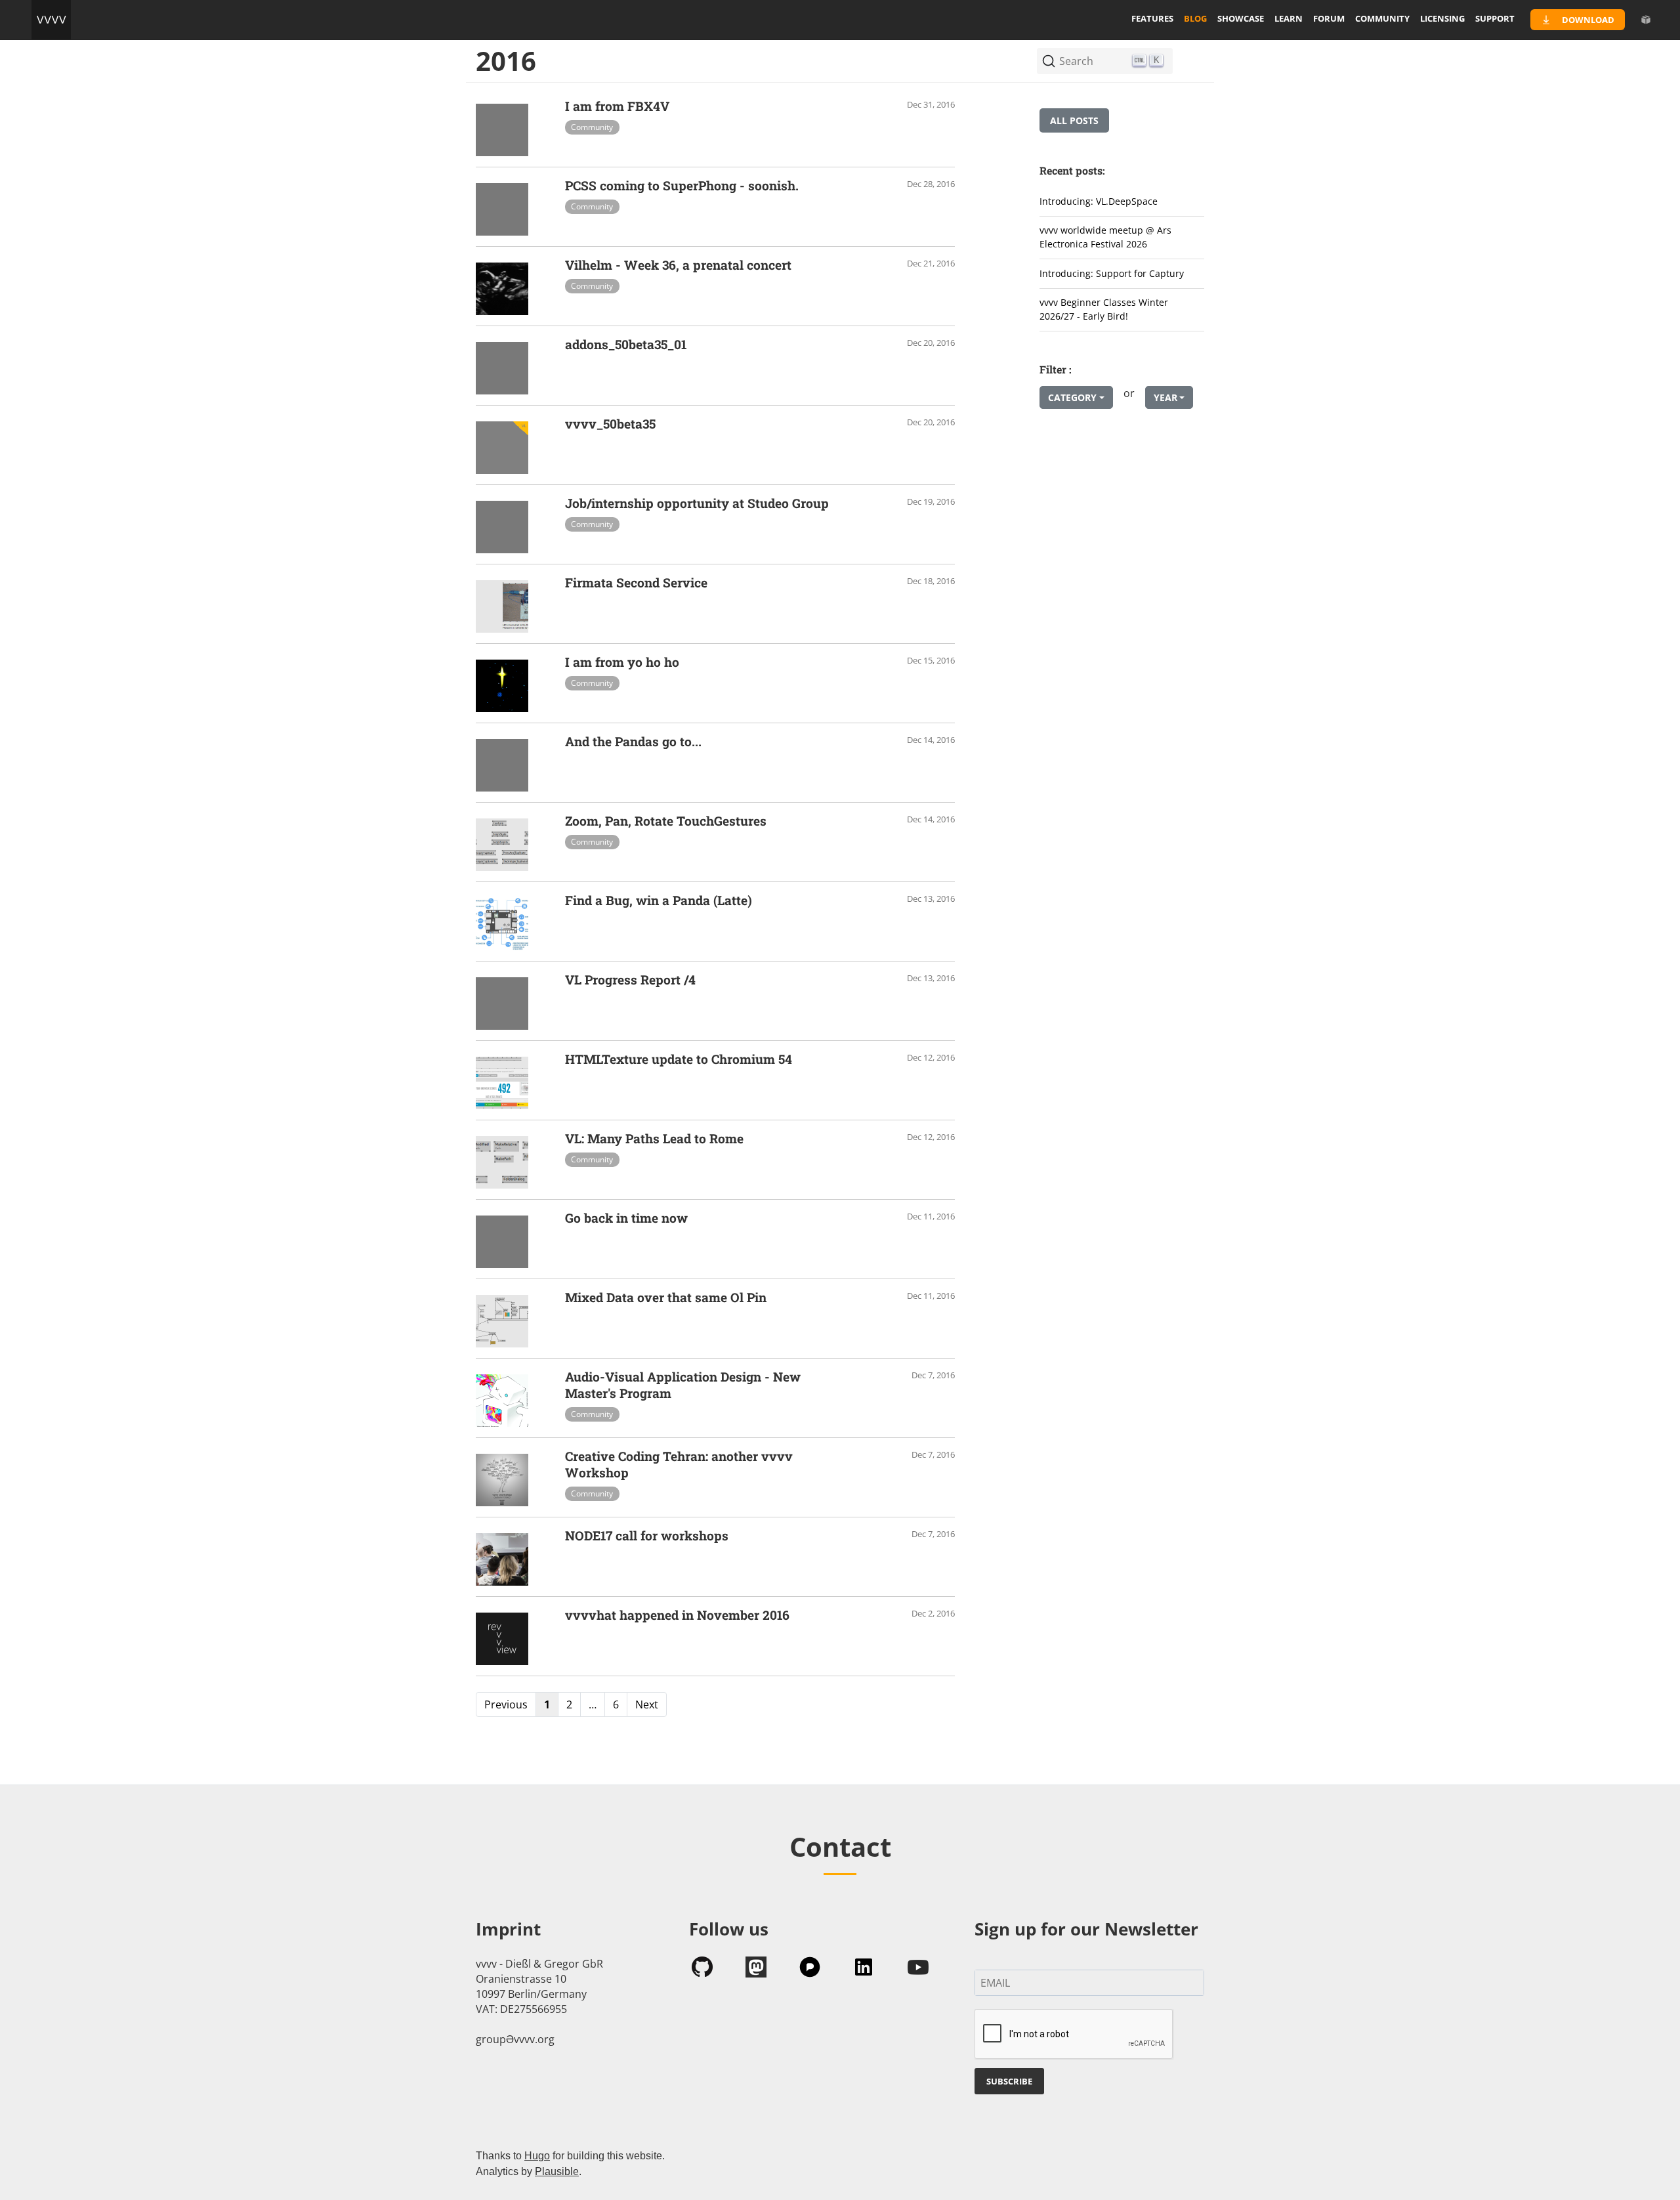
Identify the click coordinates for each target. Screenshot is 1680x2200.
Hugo (537, 2156)
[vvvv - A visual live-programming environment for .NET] (51, 20)
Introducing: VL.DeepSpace (1099, 201)
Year (1165, 397)
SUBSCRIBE (1009, 2081)
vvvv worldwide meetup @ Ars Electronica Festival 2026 (1105, 237)
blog (1195, 18)
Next (647, 1704)
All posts (1074, 120)
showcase (1241, 18)
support (1495, 18)
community (1382, 18)
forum (1329, 18)
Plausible (557, 2171)
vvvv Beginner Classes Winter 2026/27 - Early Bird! (1104, 309)
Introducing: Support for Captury (1112, 273)
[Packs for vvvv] (1646, 20)
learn (1289, 18)
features (1152, 18)
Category (1072, 397)
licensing (1442, 18)
